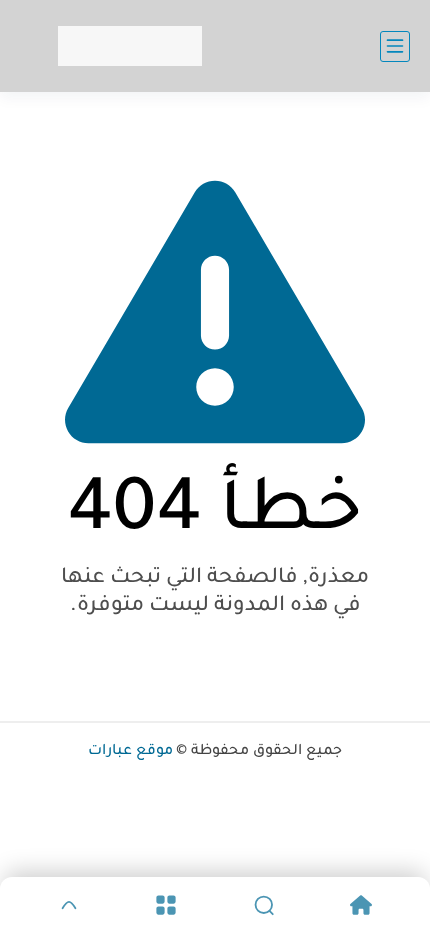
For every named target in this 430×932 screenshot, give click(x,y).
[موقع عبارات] (130, 46)
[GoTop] (69, 905)
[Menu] (167, 905)
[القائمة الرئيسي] (395, 46)
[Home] (362, 905)
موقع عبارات (130, 752)
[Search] (264, 905)
